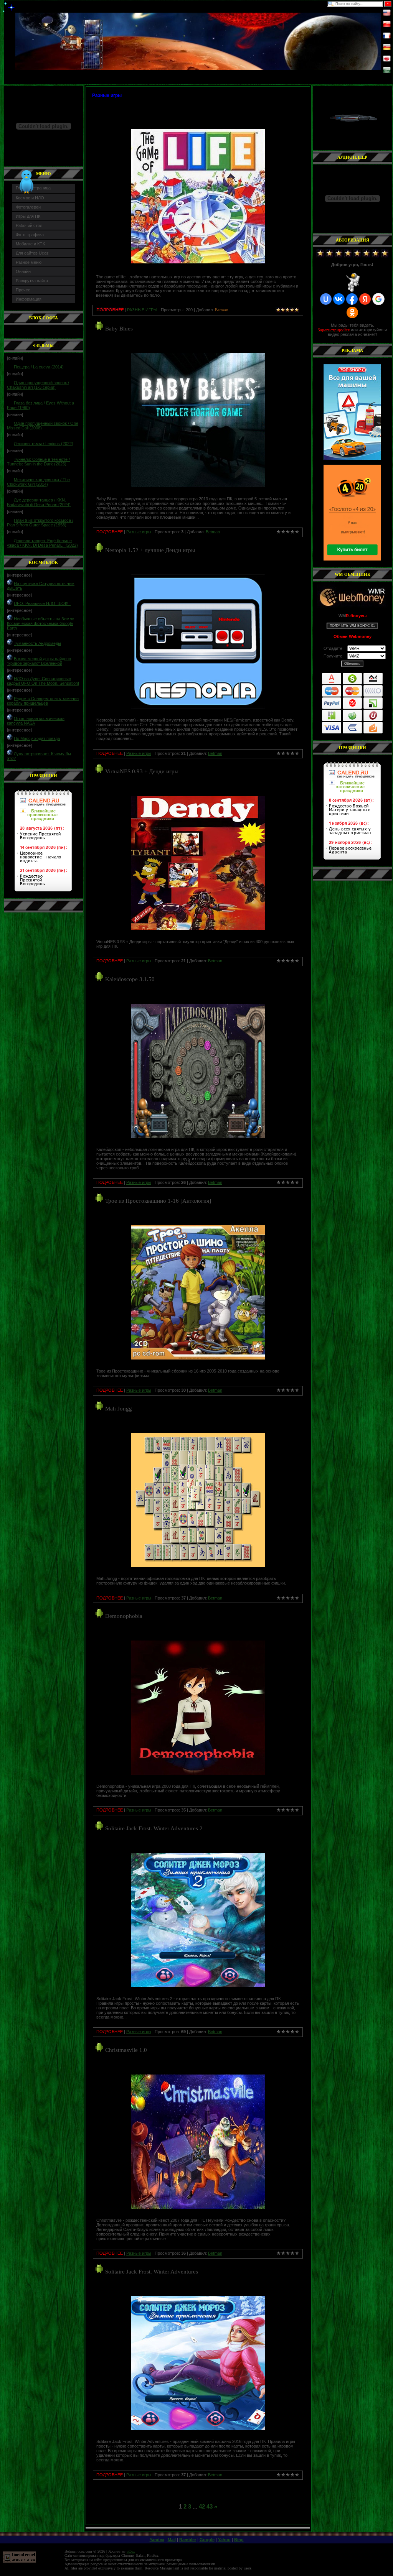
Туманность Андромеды (37, 643)
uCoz (131, 2551)
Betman (213, 532)
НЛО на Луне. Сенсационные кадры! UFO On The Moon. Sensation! (43, 681)
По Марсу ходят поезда (37, 738)
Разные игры (139, 532)
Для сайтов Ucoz (32, 253)
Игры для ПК (28, 216)
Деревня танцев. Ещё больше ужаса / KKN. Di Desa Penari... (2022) (42, 543)
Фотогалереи (28, 207)
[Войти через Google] (378, 299)
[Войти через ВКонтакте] (339, 299)
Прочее (23, 290)
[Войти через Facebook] (352, 299)
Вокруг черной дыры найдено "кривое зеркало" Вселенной (39, 661)
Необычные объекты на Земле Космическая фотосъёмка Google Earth (40, 623)
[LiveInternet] (20, 2561)
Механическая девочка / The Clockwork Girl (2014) (38, 482)
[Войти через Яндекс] (365, 299)
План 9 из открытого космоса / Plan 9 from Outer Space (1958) (40, 523)
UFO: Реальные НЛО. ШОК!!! (42, 603)
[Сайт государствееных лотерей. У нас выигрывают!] (352, 513)
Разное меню (29, 262)
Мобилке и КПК (30, 244)
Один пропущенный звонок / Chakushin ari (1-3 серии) (38, 385)
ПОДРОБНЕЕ (110, 532)
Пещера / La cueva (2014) (39, 367)
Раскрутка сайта (32, 281)
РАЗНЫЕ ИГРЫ (142, 310)
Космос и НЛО (30, 198)
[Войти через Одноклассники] (352, 312)
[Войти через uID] (326, 299)
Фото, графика (30, 235)
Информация (29, 299)
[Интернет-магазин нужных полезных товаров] (352, 412)
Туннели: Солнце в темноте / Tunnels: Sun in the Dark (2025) (38, 462)
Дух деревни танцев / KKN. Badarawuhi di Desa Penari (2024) (39, 502)
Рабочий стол (29, 225)
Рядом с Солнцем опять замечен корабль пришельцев (43, 701)
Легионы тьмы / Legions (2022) (44, 444)
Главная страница (33, 188)
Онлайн (23, 271)
